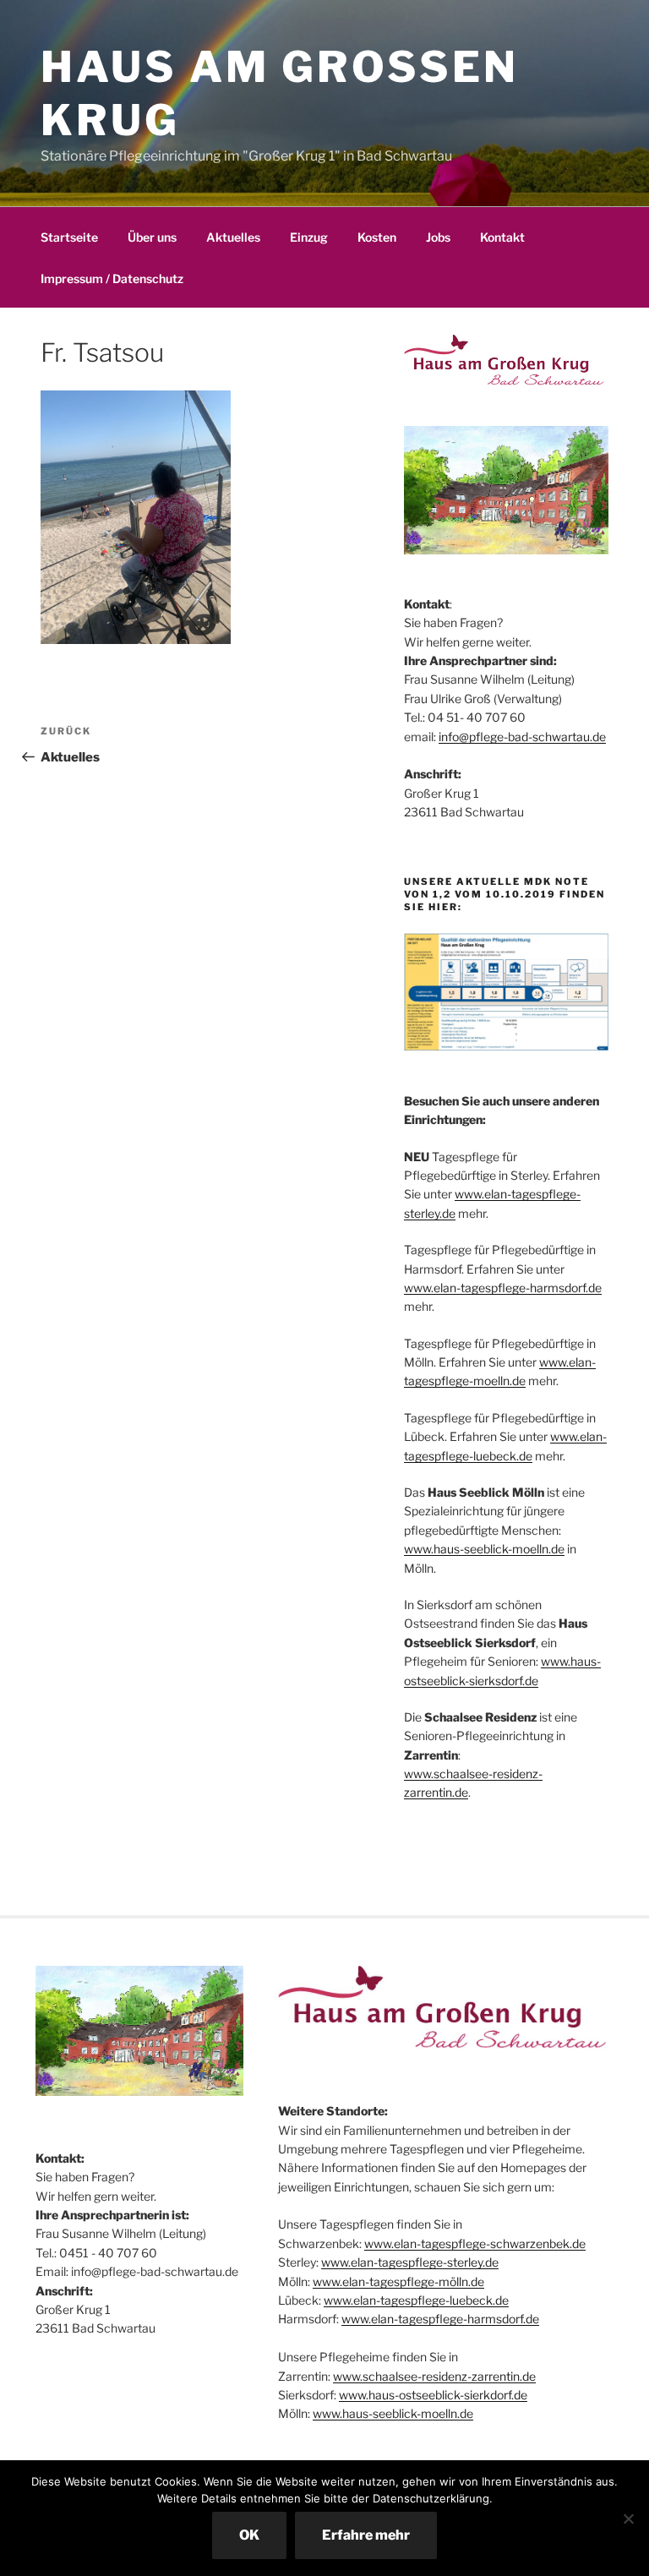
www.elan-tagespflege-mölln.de (398, 2281)
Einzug (309, 237)
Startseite (69, 237)
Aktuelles (233, 237)
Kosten (377, 237)
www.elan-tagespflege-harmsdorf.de (503, 1288)
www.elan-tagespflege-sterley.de (410, 2262)
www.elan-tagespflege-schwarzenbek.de (475, 2243)
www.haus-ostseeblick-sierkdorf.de (433, 2395)
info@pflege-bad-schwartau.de (522, 737)
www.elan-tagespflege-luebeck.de (416, 2300)
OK (249, 2535)
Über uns (152, 237)
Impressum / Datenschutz (112, 278)
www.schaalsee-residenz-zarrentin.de (434, 2376)
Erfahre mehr (366, 2535)
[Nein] (628, 2519)
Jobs (438, 237)
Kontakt (502, 237)
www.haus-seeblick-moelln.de (484, 1549)
